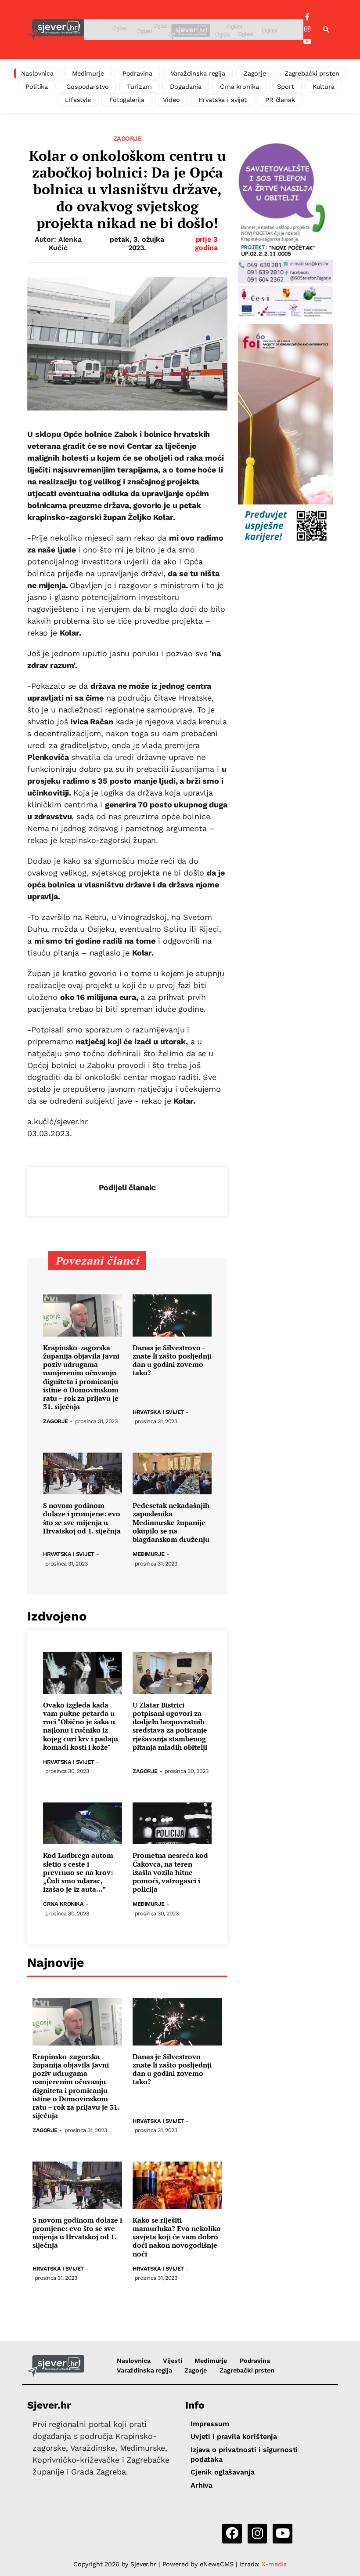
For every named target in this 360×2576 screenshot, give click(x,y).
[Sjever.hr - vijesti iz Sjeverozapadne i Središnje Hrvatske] (56, 30)
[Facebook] (307, 17)
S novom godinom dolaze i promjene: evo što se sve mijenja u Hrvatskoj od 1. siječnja (82, 1518)
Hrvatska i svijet (223, 100)
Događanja (186, 87)
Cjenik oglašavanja (222, 2472)
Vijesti (172, 2361)
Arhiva (202, 2485)
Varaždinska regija (198, 73)
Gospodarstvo (87, 87)
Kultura (324, 87)
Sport (285, 87)
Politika (37, 87)
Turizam (139, 87)
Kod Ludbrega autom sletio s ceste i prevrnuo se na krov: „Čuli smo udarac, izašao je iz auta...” (78, 1872)
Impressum (210, 2424)
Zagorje (255, 73)
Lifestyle (78, 100)
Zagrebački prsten (312, 73)
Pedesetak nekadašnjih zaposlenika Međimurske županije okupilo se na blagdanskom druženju (171, 1522)
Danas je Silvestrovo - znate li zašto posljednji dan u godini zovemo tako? (172, 1361)
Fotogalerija (127, 100)
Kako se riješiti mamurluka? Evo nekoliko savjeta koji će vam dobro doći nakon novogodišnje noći (177, 2237)
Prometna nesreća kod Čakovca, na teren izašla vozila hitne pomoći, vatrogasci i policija (170, 1872)
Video (171, 100)
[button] (326, 30)
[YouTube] (307, 42)
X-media (274, 2564)
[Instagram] (307, 29)
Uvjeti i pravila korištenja (234, 2436)
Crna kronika (239, 87)
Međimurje (88, 73)
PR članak (280, 100)
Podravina (137, 73)
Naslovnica (38, 73)
